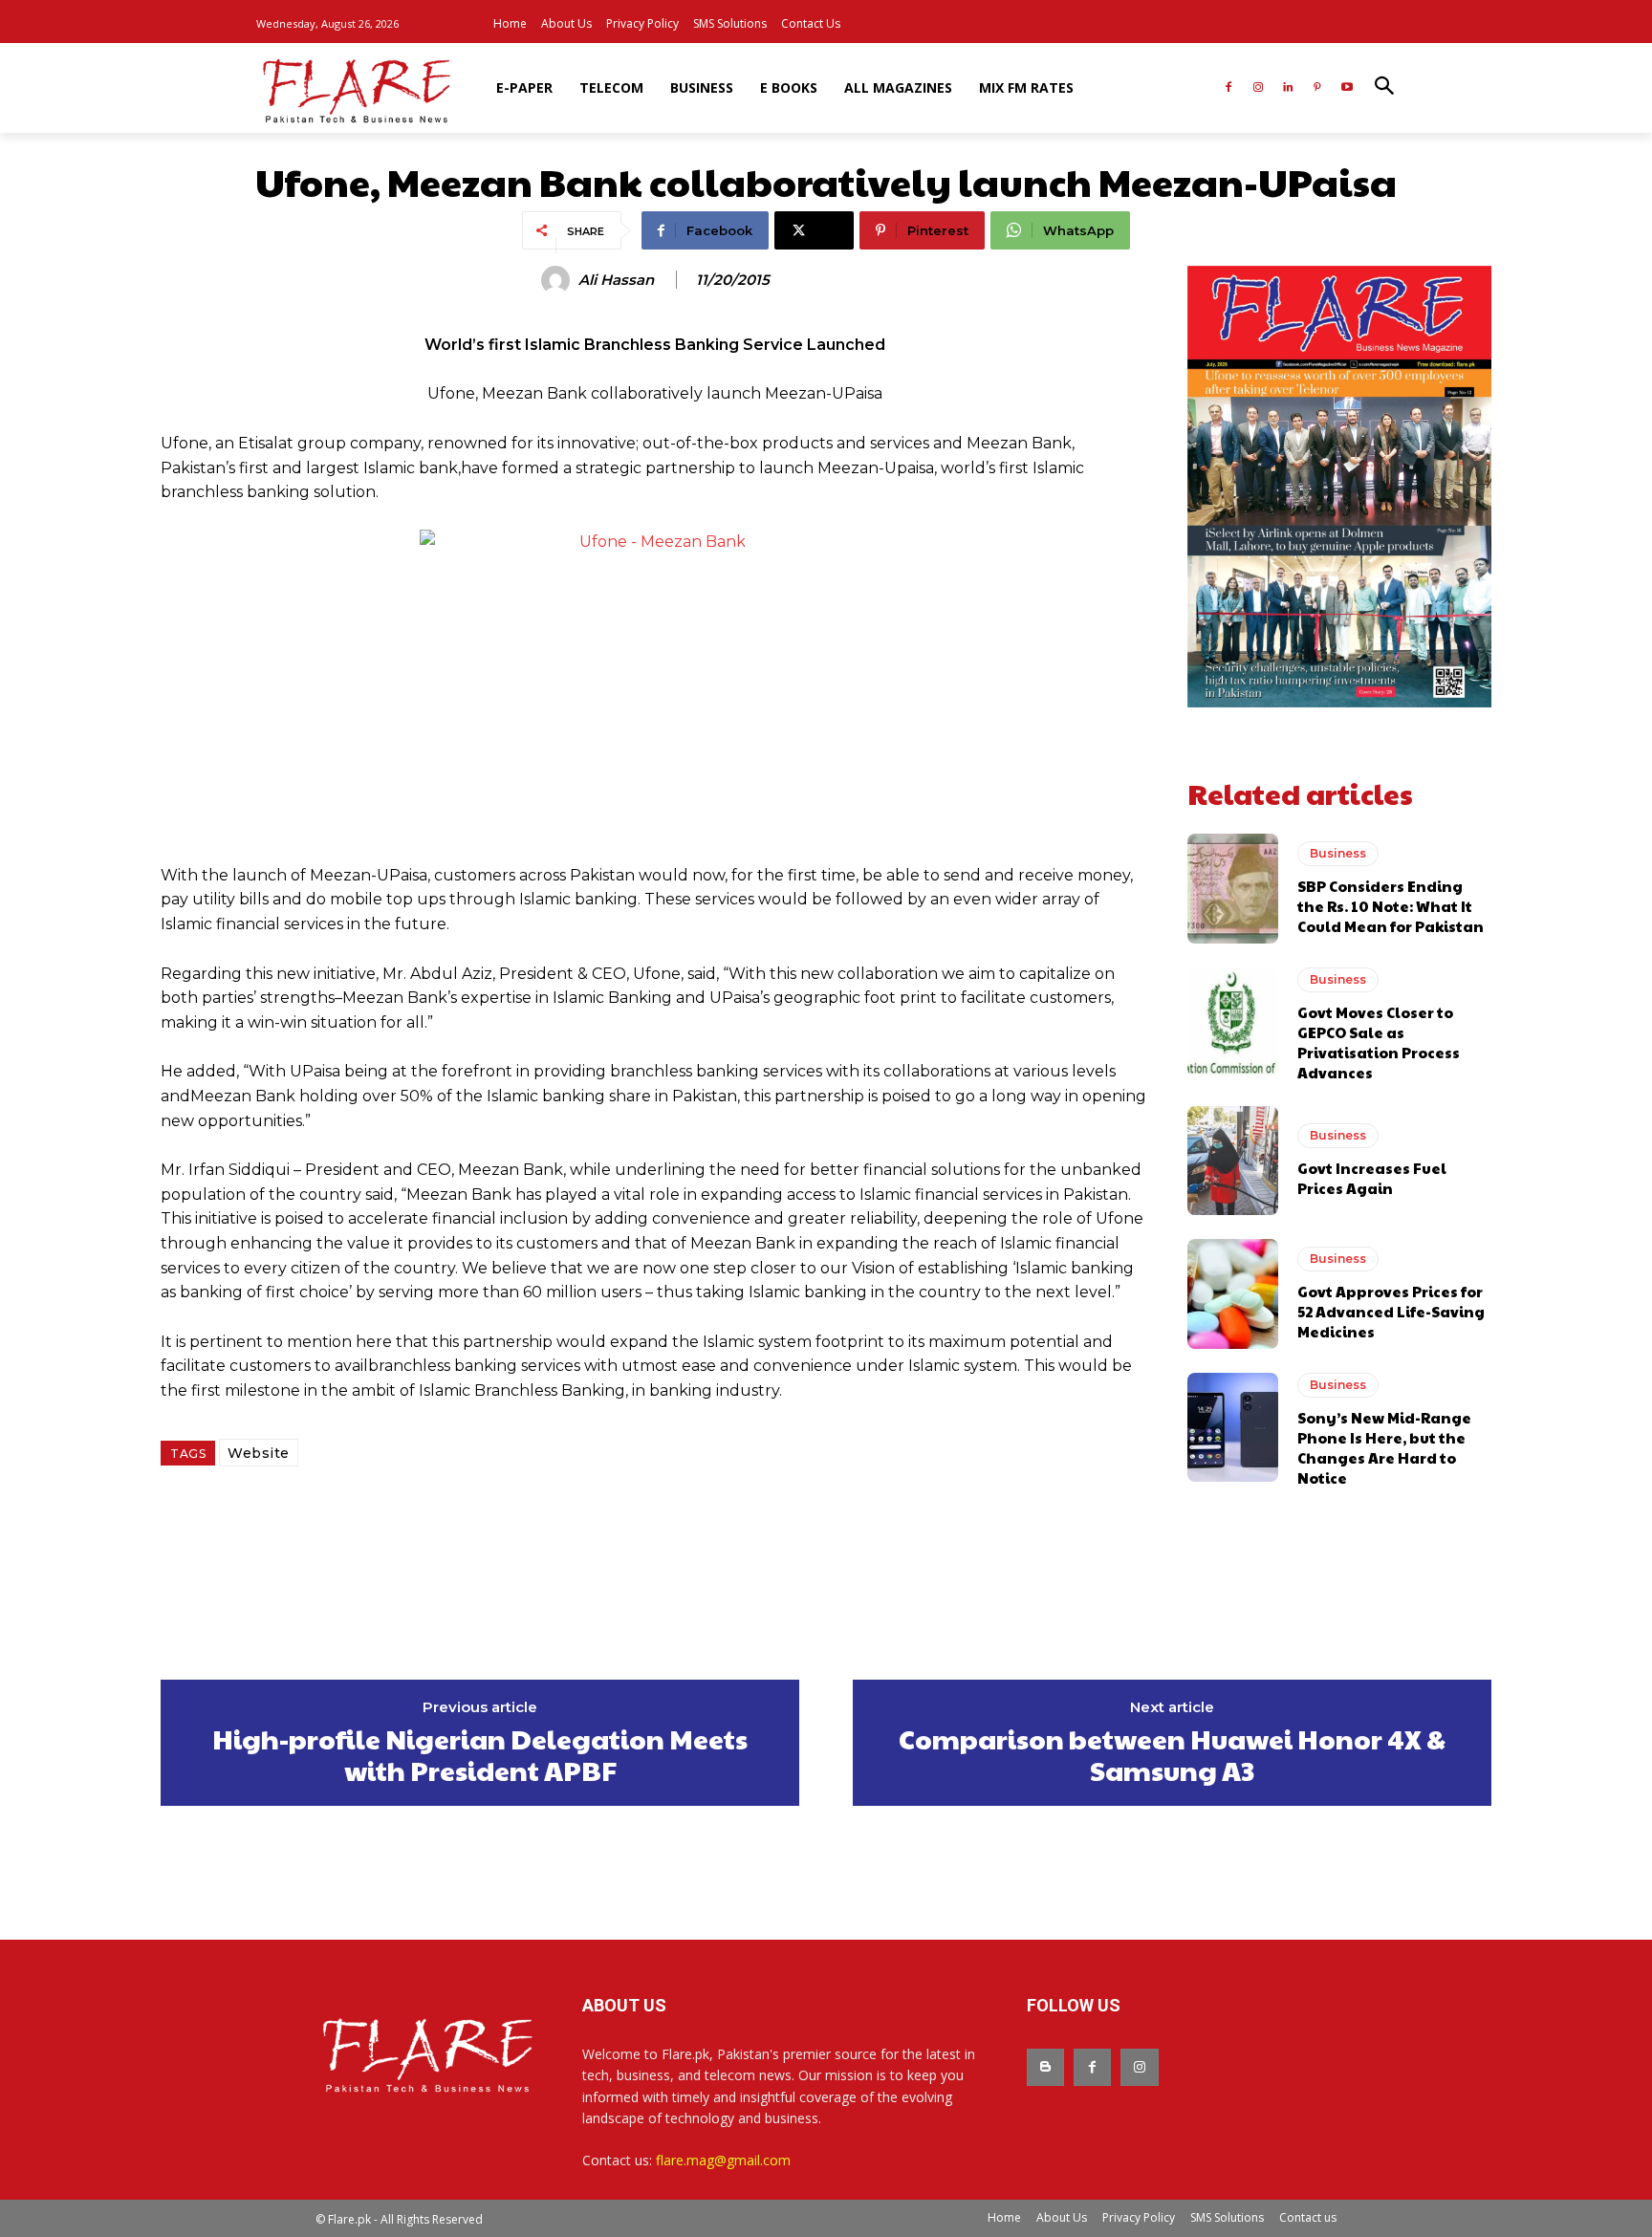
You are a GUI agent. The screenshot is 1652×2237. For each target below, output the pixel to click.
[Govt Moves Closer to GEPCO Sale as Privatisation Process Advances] (1233, 1022)
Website (259, 1453)
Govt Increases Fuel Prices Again (1372, 1178)
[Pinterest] (1317, 88)
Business (1338, 853)
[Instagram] (1259, 88)
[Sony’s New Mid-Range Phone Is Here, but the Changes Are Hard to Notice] (1233, 1427)
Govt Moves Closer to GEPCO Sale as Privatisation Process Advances (1379, 1042)
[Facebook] (1229, 88)
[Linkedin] (1288, 88)
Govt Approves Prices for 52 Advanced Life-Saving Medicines (1391, 1311)
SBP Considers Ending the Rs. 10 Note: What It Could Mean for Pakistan (1391, 906)
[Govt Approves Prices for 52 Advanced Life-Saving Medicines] (1233, 1293)
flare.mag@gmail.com (723, 2160)
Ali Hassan (616, 280)
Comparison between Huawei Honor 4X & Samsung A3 (1172, 1755)
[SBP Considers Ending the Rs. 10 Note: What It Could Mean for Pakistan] (1233, 888)
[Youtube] (1347, 88)
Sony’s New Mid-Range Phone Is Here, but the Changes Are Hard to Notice (1384, 1447)
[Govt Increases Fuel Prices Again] (1233, 1161)
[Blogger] (1045, 2067)
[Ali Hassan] (558, 280)
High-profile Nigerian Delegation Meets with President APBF (480, 1755)
